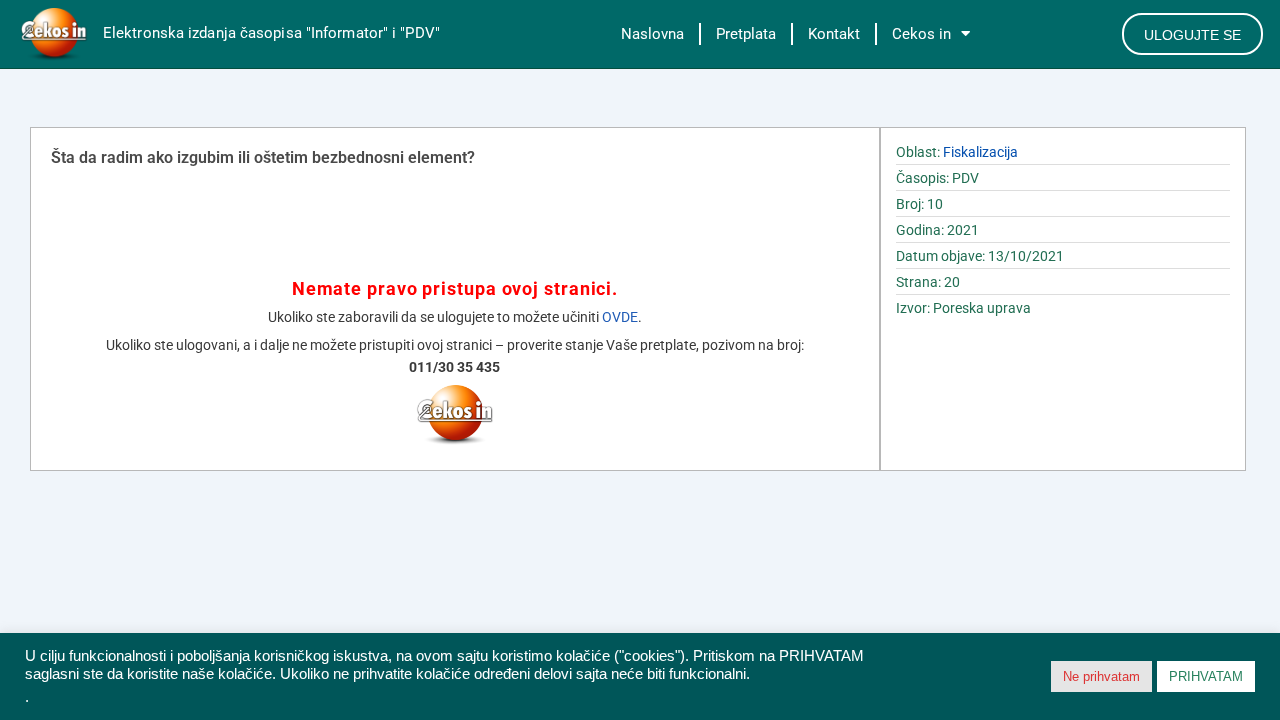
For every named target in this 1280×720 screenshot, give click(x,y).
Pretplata (746, 34)
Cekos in (921, 34)
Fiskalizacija (980, 152)
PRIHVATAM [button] (1206, 676)
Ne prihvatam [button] (1101, 676)
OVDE (620, 317)
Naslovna (652, 34)
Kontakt (834, 34)
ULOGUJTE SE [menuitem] (1192, 35)
